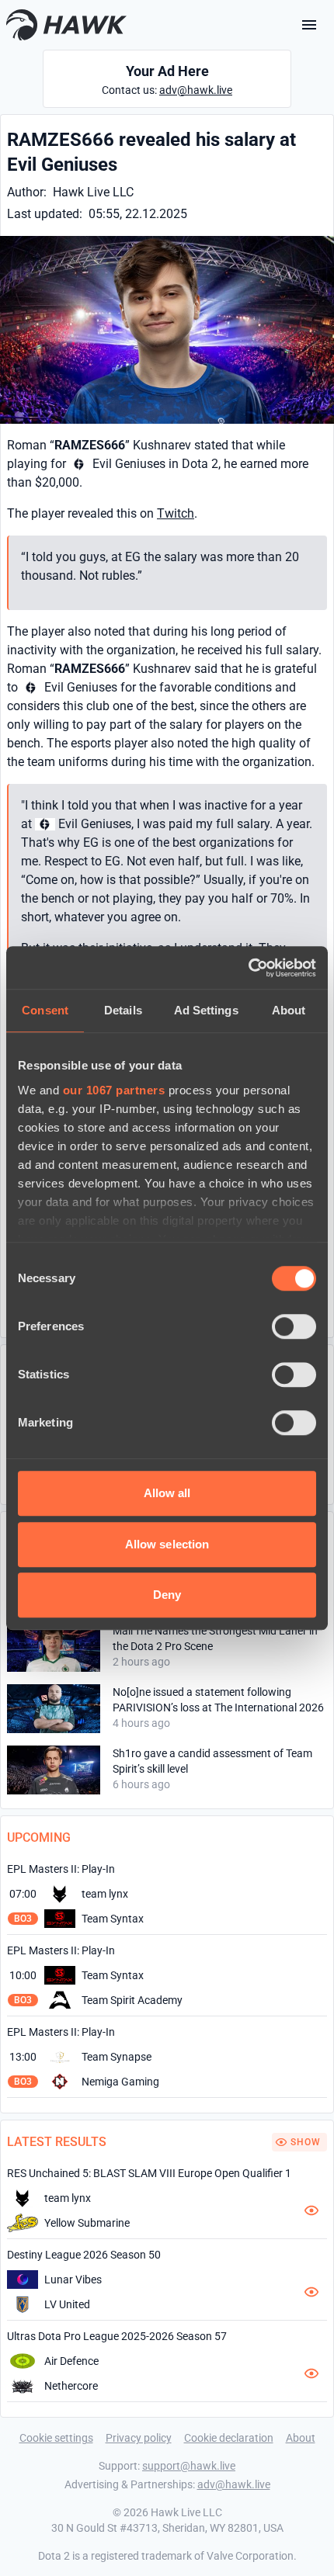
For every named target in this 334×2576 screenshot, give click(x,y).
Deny (167, 1595)
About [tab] (289, 1010)
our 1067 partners (114, 1090)
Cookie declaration (229, 2438)
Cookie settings (56, 2438)
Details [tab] (123, 1010)
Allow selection (167, 1544)
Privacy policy (139, 2438)
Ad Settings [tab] (206, 1010)
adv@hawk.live (196, 90)
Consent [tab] (45, 1010)
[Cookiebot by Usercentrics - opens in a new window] (248, 968)
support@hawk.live (189, 2466)
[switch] (294, 1326)
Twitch (176, 513)
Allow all (167, 1493)
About (301, 2438)
